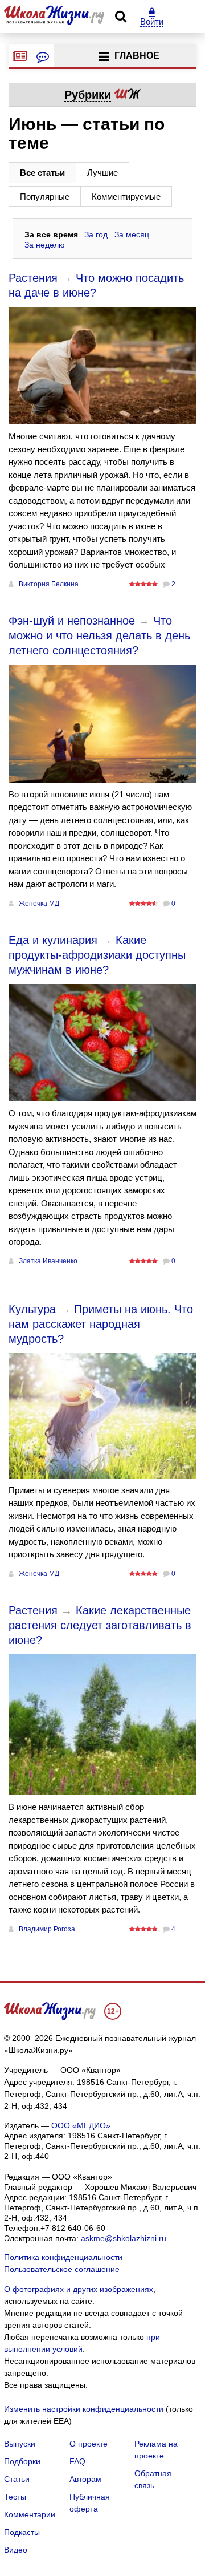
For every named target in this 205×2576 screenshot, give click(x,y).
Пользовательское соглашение (62, 2269)
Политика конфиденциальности (63, 2257)
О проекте (89, 2444)
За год (96, 234)
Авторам (85, 2479)
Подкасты (22, 2532)
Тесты (15, 2497)
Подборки (22, 2461)
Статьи (17, 2479)
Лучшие (102, 173)
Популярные (45, 197)
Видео (16, 2550)
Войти (152, 21)
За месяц (132, 234)
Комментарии (30, 2514)
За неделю (45, 245)
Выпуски (20, 2444)
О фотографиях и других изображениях (79, 2289)
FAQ (77, 2461)
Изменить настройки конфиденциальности (84, 2409)
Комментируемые (126, 197)
